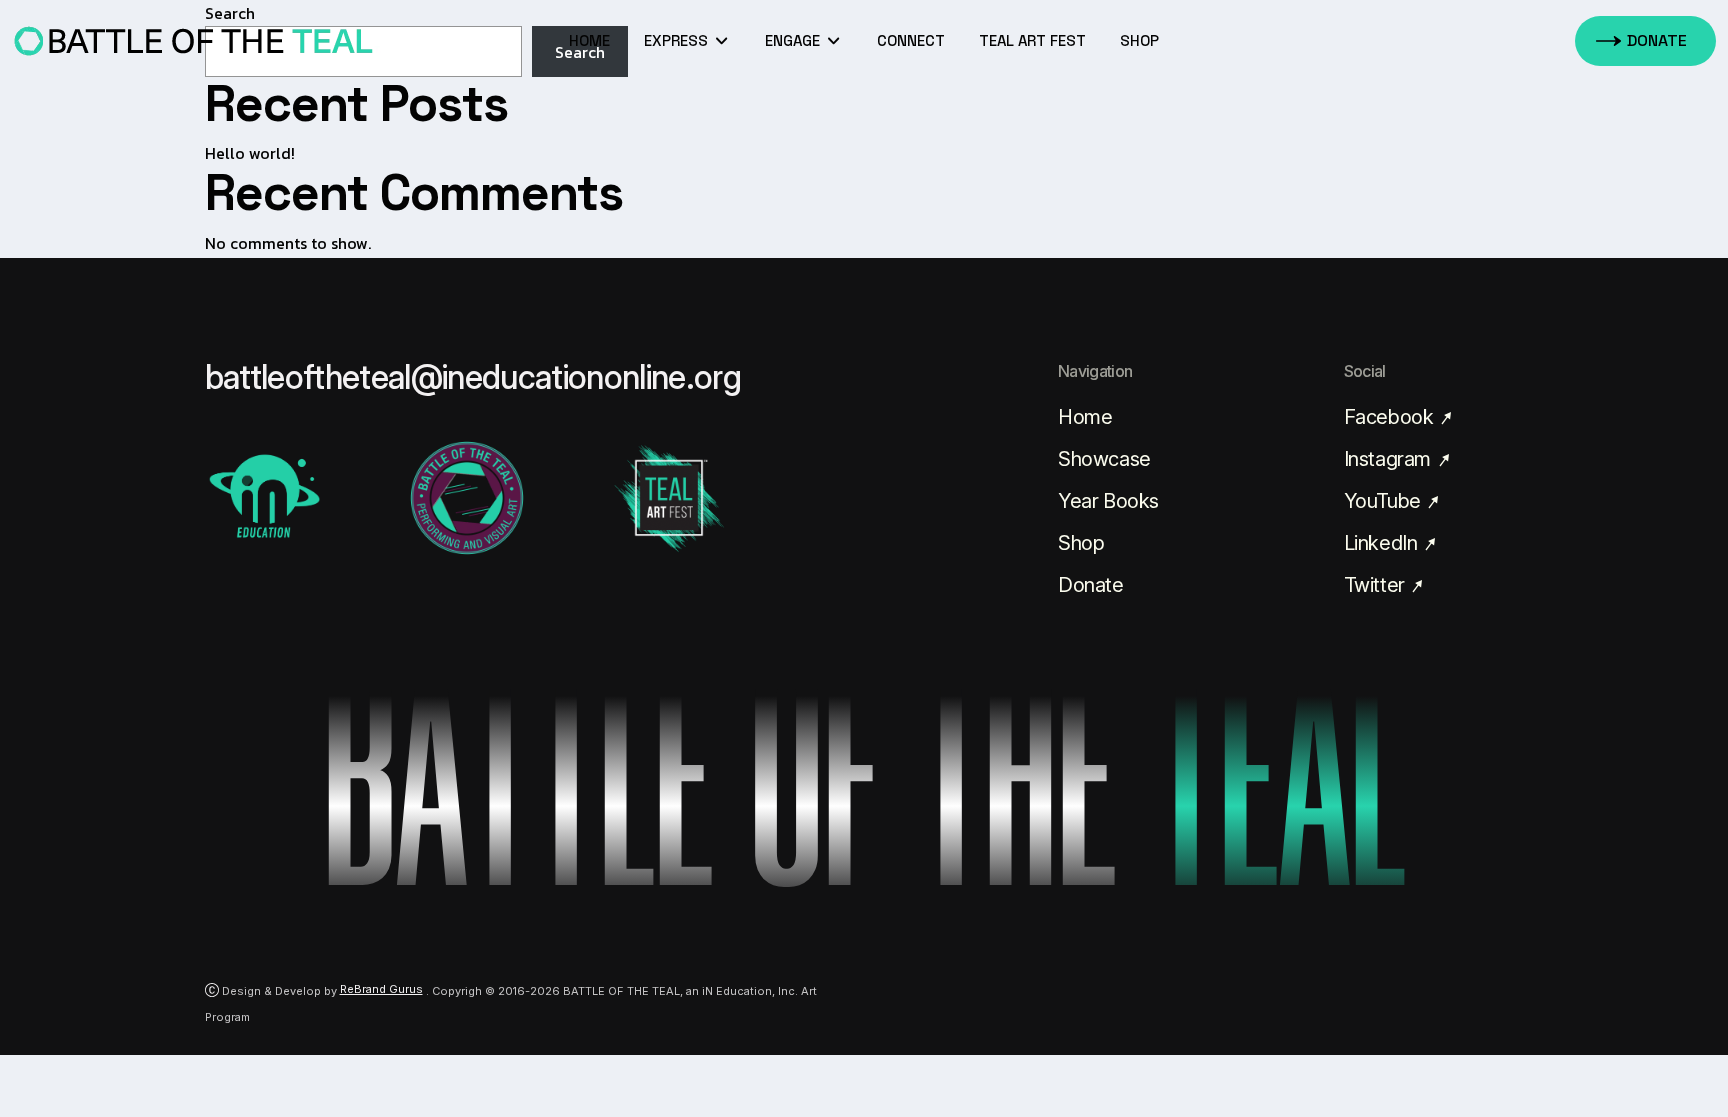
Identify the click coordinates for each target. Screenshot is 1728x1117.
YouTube (1385, 501)
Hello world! (250, 153)
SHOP (1139, 40)
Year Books (1108, 501)
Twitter (1377, 585)
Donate (1091, 585)
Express (678, 40)
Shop (1081, 543)
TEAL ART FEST (1032, 40)
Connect (911, 40)
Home (589, 40)
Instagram (1390, 459)
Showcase (1104, 459)
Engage (794, 40)
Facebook (1391, 417)
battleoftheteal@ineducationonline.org (473, 377)
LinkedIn (1383, 543)
